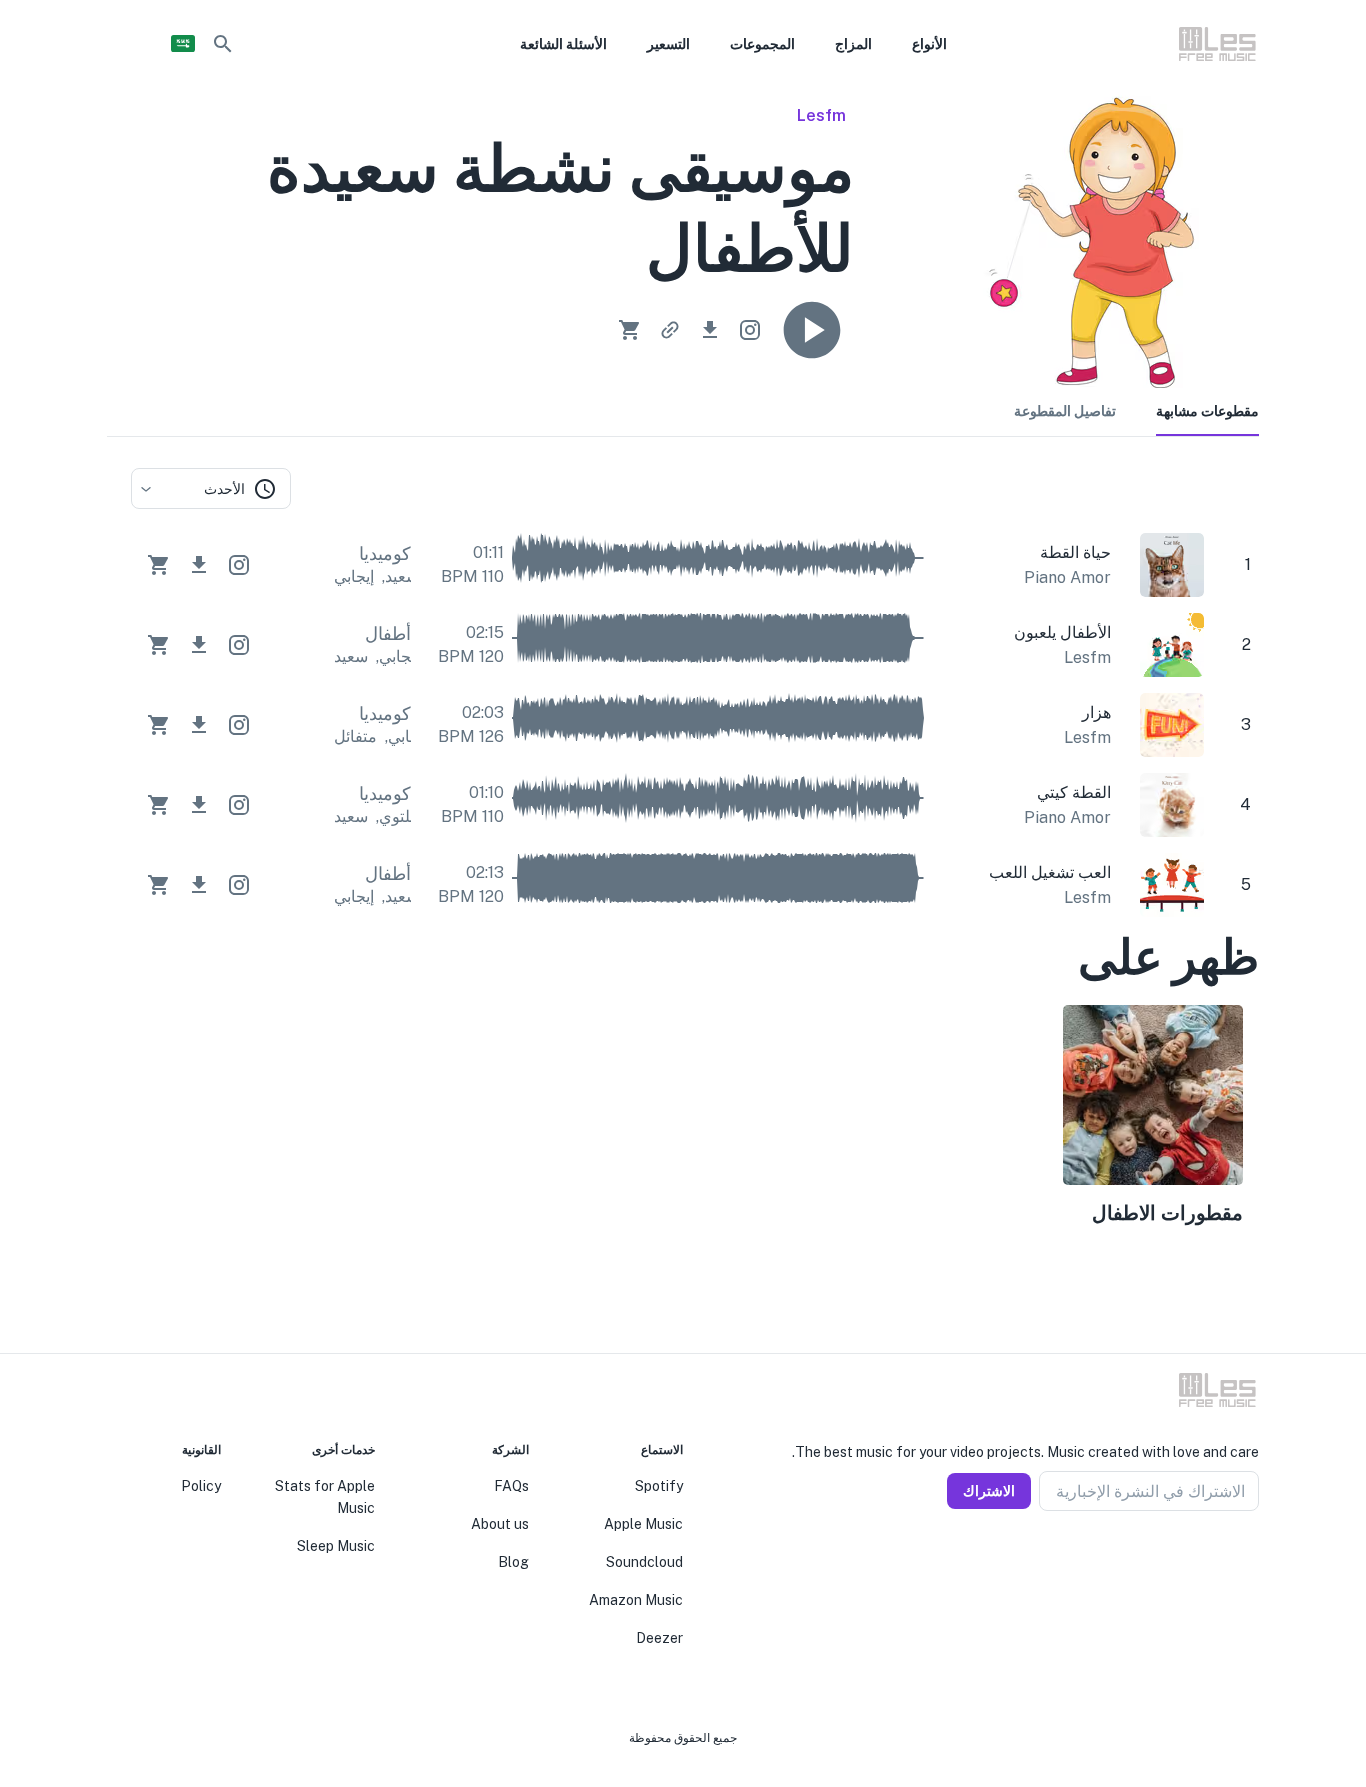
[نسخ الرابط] (670, 330)
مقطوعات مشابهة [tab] (1207, 411)
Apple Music (643, 1524)
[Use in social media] (750, 330)
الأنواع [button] (929, 44)
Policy (201, 1486)
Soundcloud (644, 1562)
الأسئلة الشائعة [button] (563, 44)
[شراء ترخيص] (630, 330)
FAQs (511, 1486)
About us (500, 1524)
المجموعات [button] (762, 44)
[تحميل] (710, 330)
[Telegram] (1203, 1559)
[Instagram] (1227, 1559)
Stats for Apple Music (325, 1497)
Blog (513, 1562)
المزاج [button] (853, 44)
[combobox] (211, 488)
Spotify (659, 1486)
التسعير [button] (668, 44)
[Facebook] (1251, 1559)
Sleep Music (336, 1546)
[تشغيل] (812, 330)
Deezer (659, 1638)
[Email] (1179, 1559)
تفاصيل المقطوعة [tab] (1065, 411)
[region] (695, 1119)
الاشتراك (989, 1491)
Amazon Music (636, 1600)
